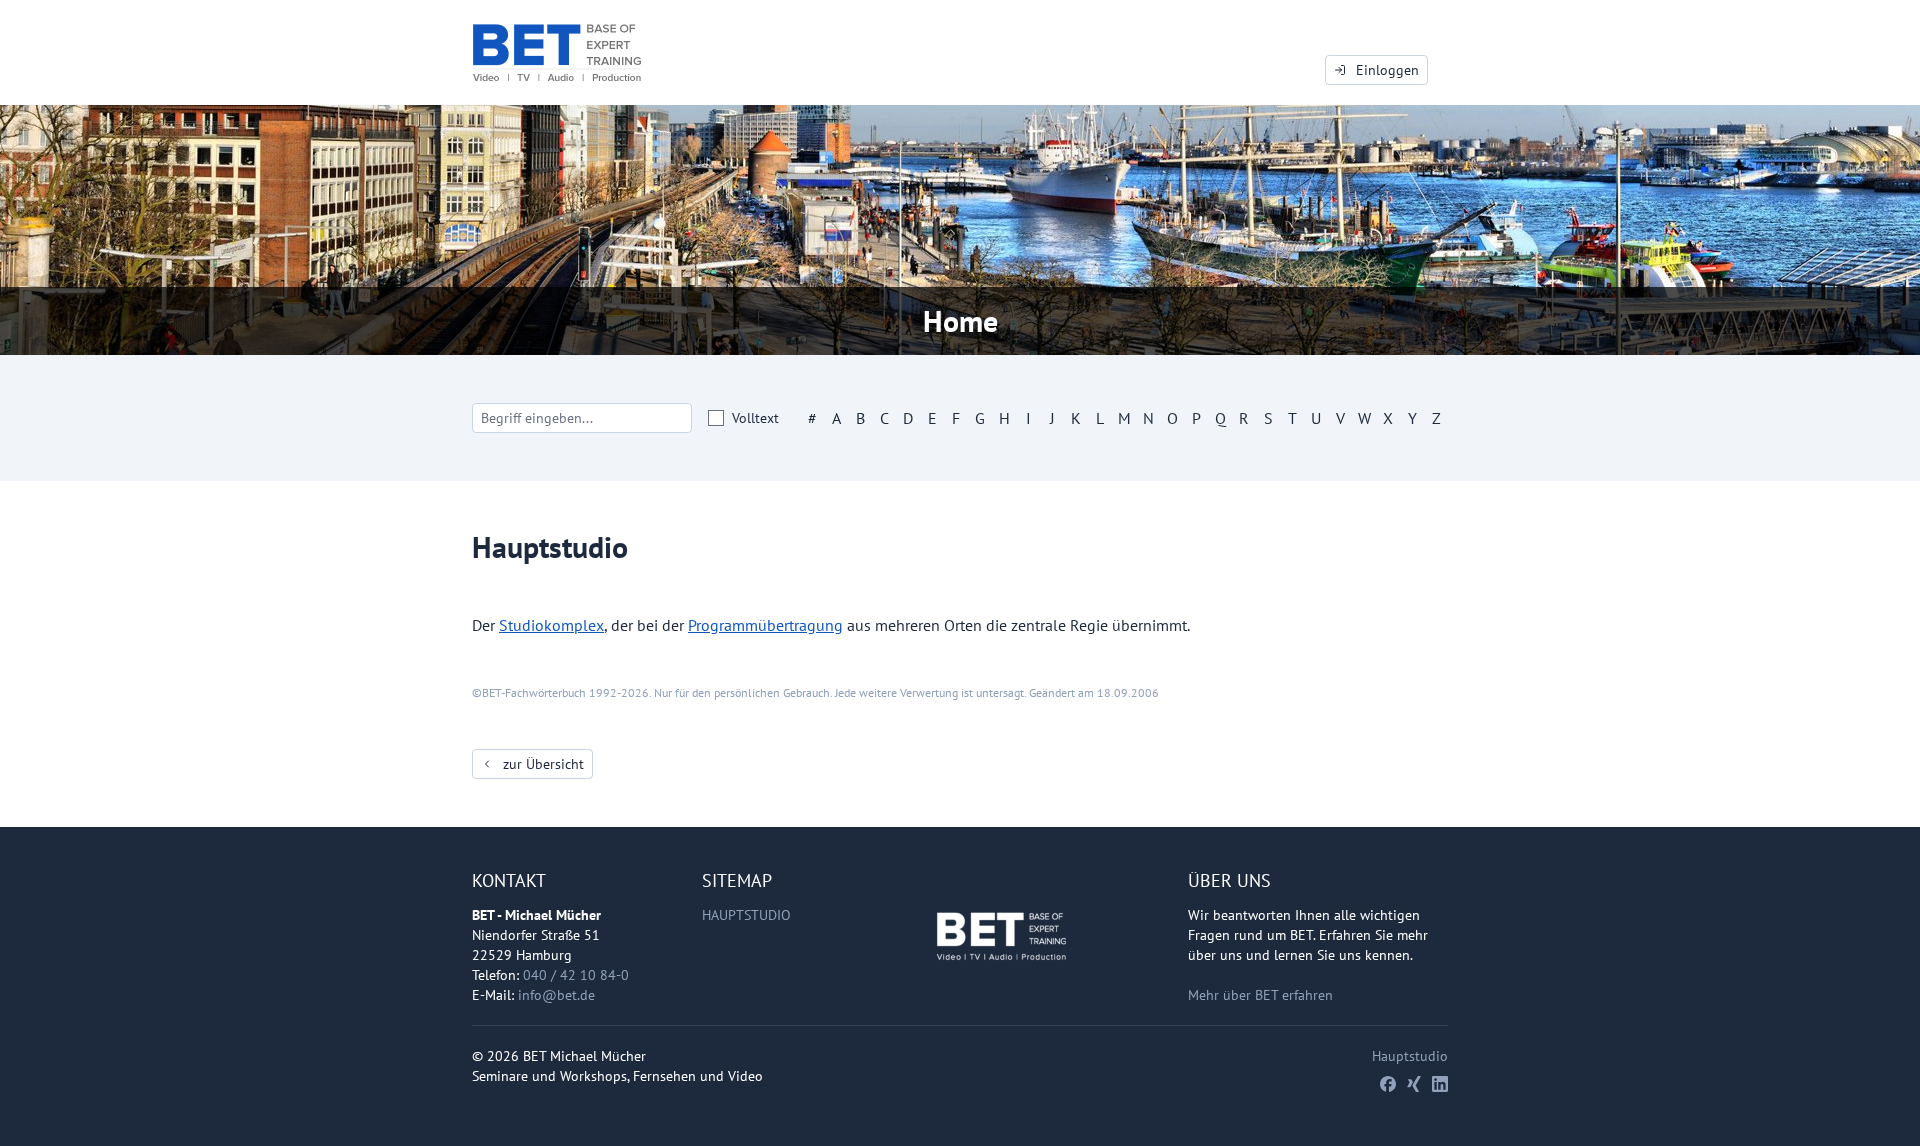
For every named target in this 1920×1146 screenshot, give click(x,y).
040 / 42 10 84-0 (576, 975)
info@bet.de (556, 995)
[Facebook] (1388, 1084)
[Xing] (1414, 1084)
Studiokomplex (551, 625)
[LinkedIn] (1440, 1084)
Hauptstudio (746, 915)
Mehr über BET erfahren (1260, 995)
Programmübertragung (765, 625)
